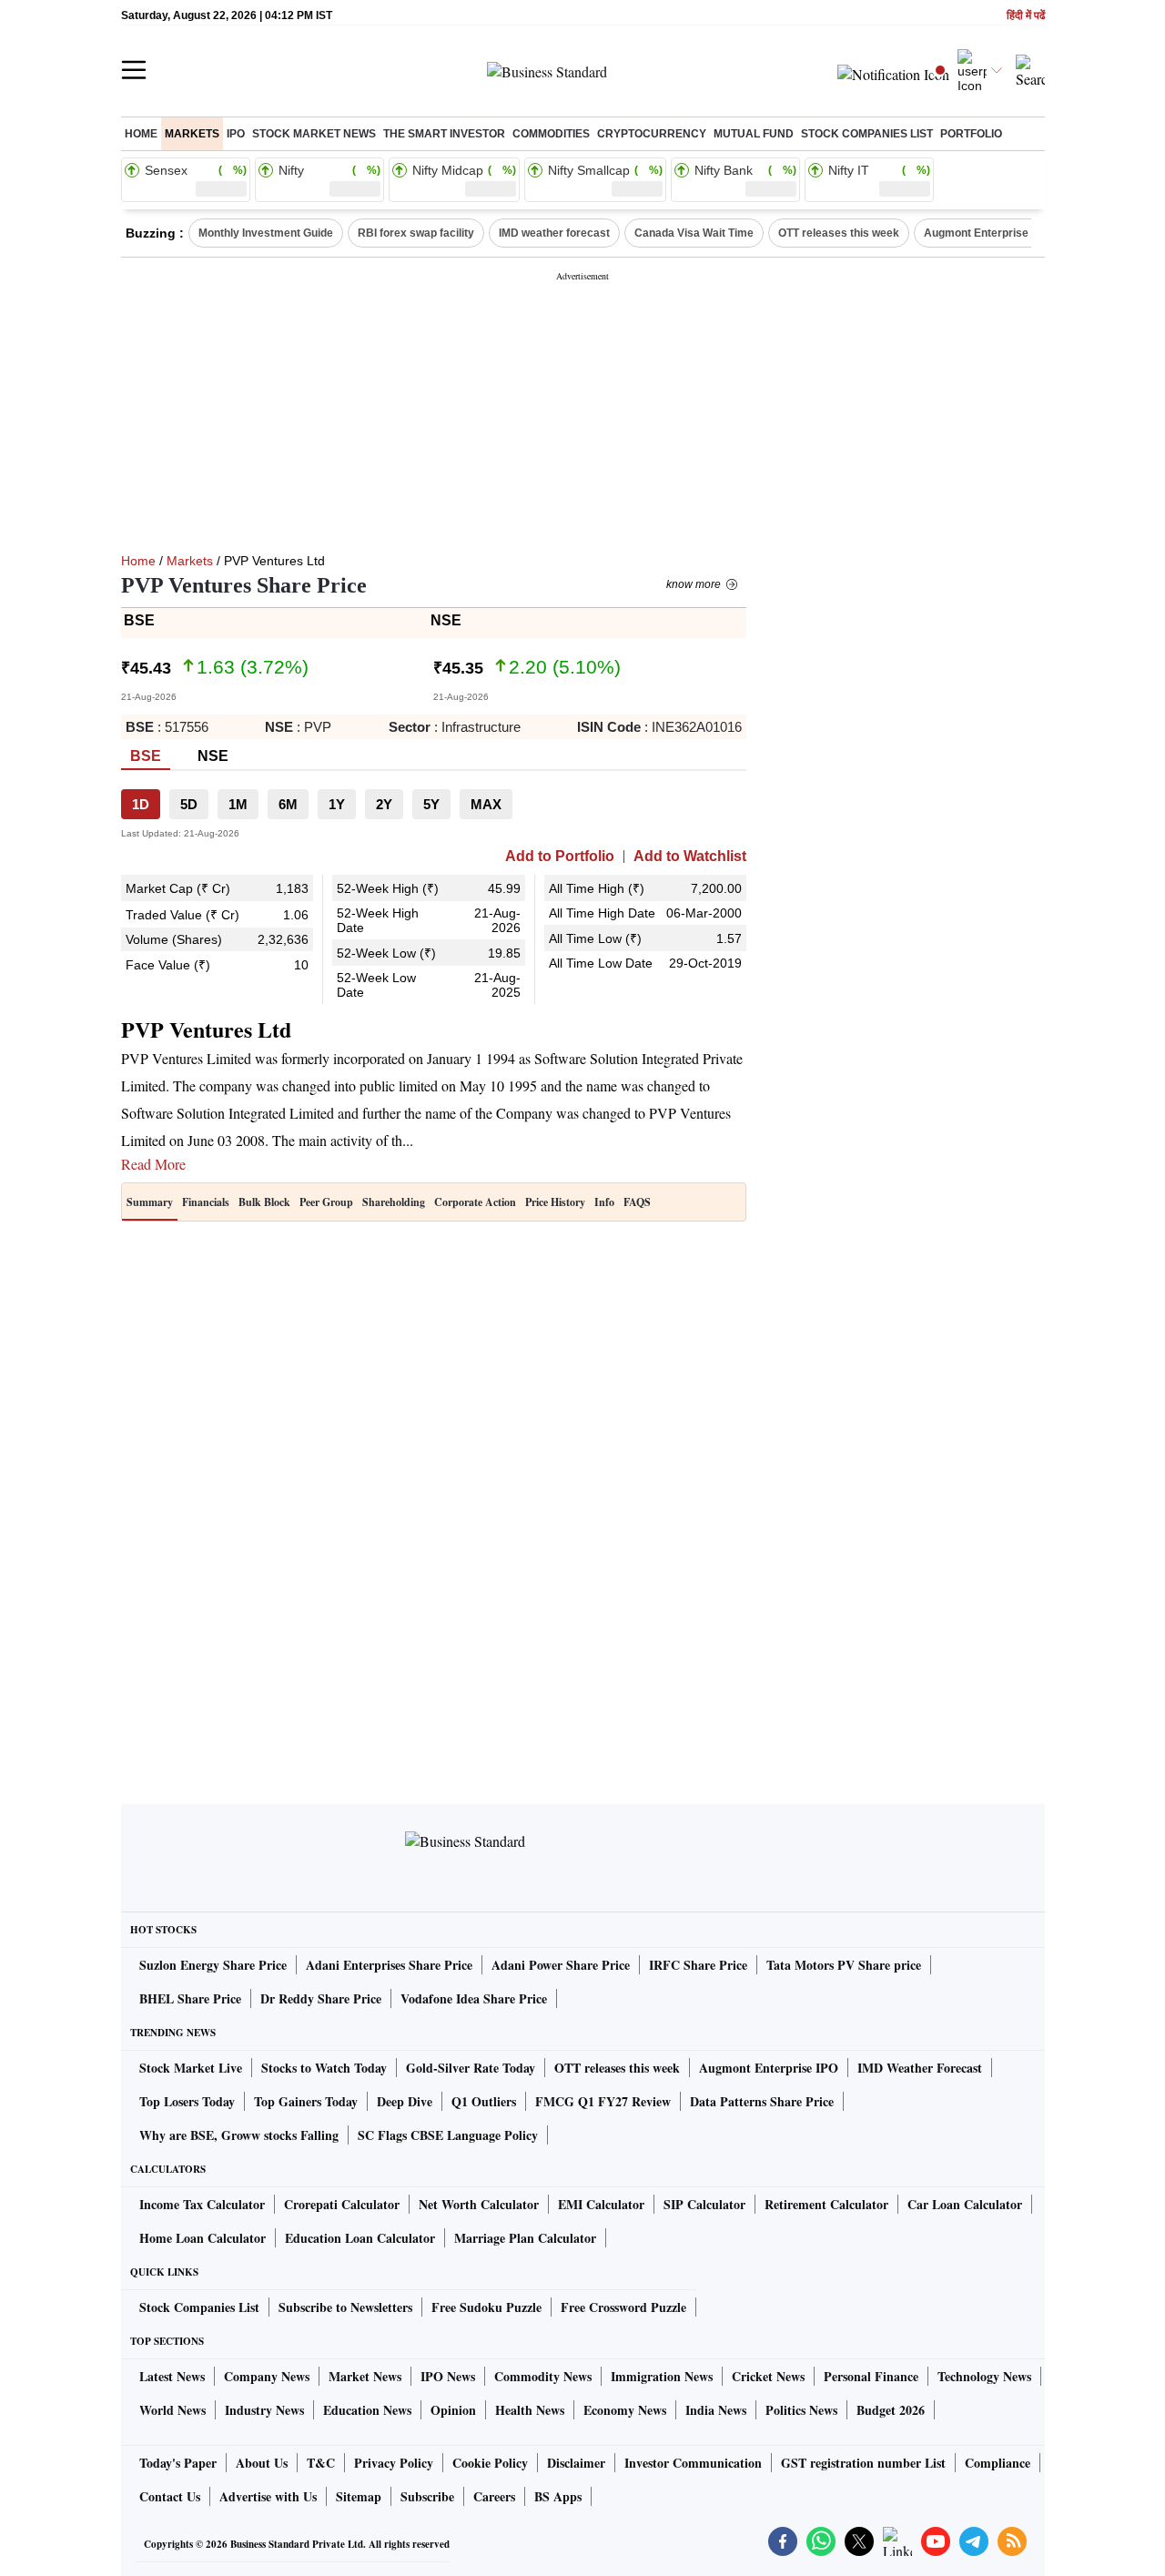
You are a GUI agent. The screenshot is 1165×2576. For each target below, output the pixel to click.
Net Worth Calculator (479, 2204)
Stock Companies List (199, 2307)
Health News (530, 2410)
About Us (262, 2463)
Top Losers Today (187, 2101)
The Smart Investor (444, 134)
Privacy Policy (394, 2463)
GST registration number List (863, 2463)
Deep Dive (405, 2101)
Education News (367, 2410)
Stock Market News (314, 134)
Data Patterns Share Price (762, 2101)
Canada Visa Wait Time (694, 233)
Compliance (998, 2463)
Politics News (801, 2410)
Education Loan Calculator (360, 2238)
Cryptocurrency (652, 134)
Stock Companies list (867, 134)
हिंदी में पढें (1026, 16)
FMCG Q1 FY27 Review (603, 2101)
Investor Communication (693, 2463)
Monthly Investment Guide (266, 233)
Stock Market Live (191, 2068)
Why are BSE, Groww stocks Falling (239, 2135)
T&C (321, 2463)
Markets (192, 134)
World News (172, 2410)
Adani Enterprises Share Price (389, 1965)
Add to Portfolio (560, 857)
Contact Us (170, 2496)
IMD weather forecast (554, 233)
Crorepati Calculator (342, 2204)
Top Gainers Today (306, 2101)
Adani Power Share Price (561, 1965)
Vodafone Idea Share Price (474, 1998)
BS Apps (558, 2496)
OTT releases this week (839, 233)
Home (141, 134)
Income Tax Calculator (202, 2204)
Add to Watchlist (690, 857)
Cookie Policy (490, 2463)
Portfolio (971, 134)
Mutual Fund (754, 134)
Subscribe (427, 2496)
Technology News (984, 2376)
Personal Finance (871, 2376)
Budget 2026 (891, 2410)
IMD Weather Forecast (920, 2068)
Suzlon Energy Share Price (213, 1965)
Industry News (264, 2410)
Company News (267, 2376)
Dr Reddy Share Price (321, 1998)
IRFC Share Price (698, 1965)
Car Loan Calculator (965, 2204)
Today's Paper (178, 2463)
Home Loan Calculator (203, 2238)
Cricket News (768, 2376)
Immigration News (662, 2376)
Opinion (453, 2410)
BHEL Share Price (190, 1998)
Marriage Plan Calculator (525, 2238)
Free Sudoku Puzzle (486, 2307)
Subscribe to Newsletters (345, 2307)
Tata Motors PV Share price (844, 1965)
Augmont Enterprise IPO (987, 233)
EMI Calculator (601, 2204)
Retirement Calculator (826, 2204)
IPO (236, 134)
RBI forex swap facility (416, 233)
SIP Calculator (704, 2204)
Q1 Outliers (484, 2101)
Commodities (551, 134)
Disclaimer (576, 2463)
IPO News (448, 2376)
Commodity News (543, 2376)
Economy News (625, 2410)
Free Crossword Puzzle (623, 2307)
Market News (365, 2376)
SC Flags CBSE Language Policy (448, 2135)
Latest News (172, 2376)
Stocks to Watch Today (324, 2068)
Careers (494, 2496)
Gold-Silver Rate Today (471, 2068)
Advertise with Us (268, 2496)
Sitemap (359, 2496)
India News (716, 2410)
